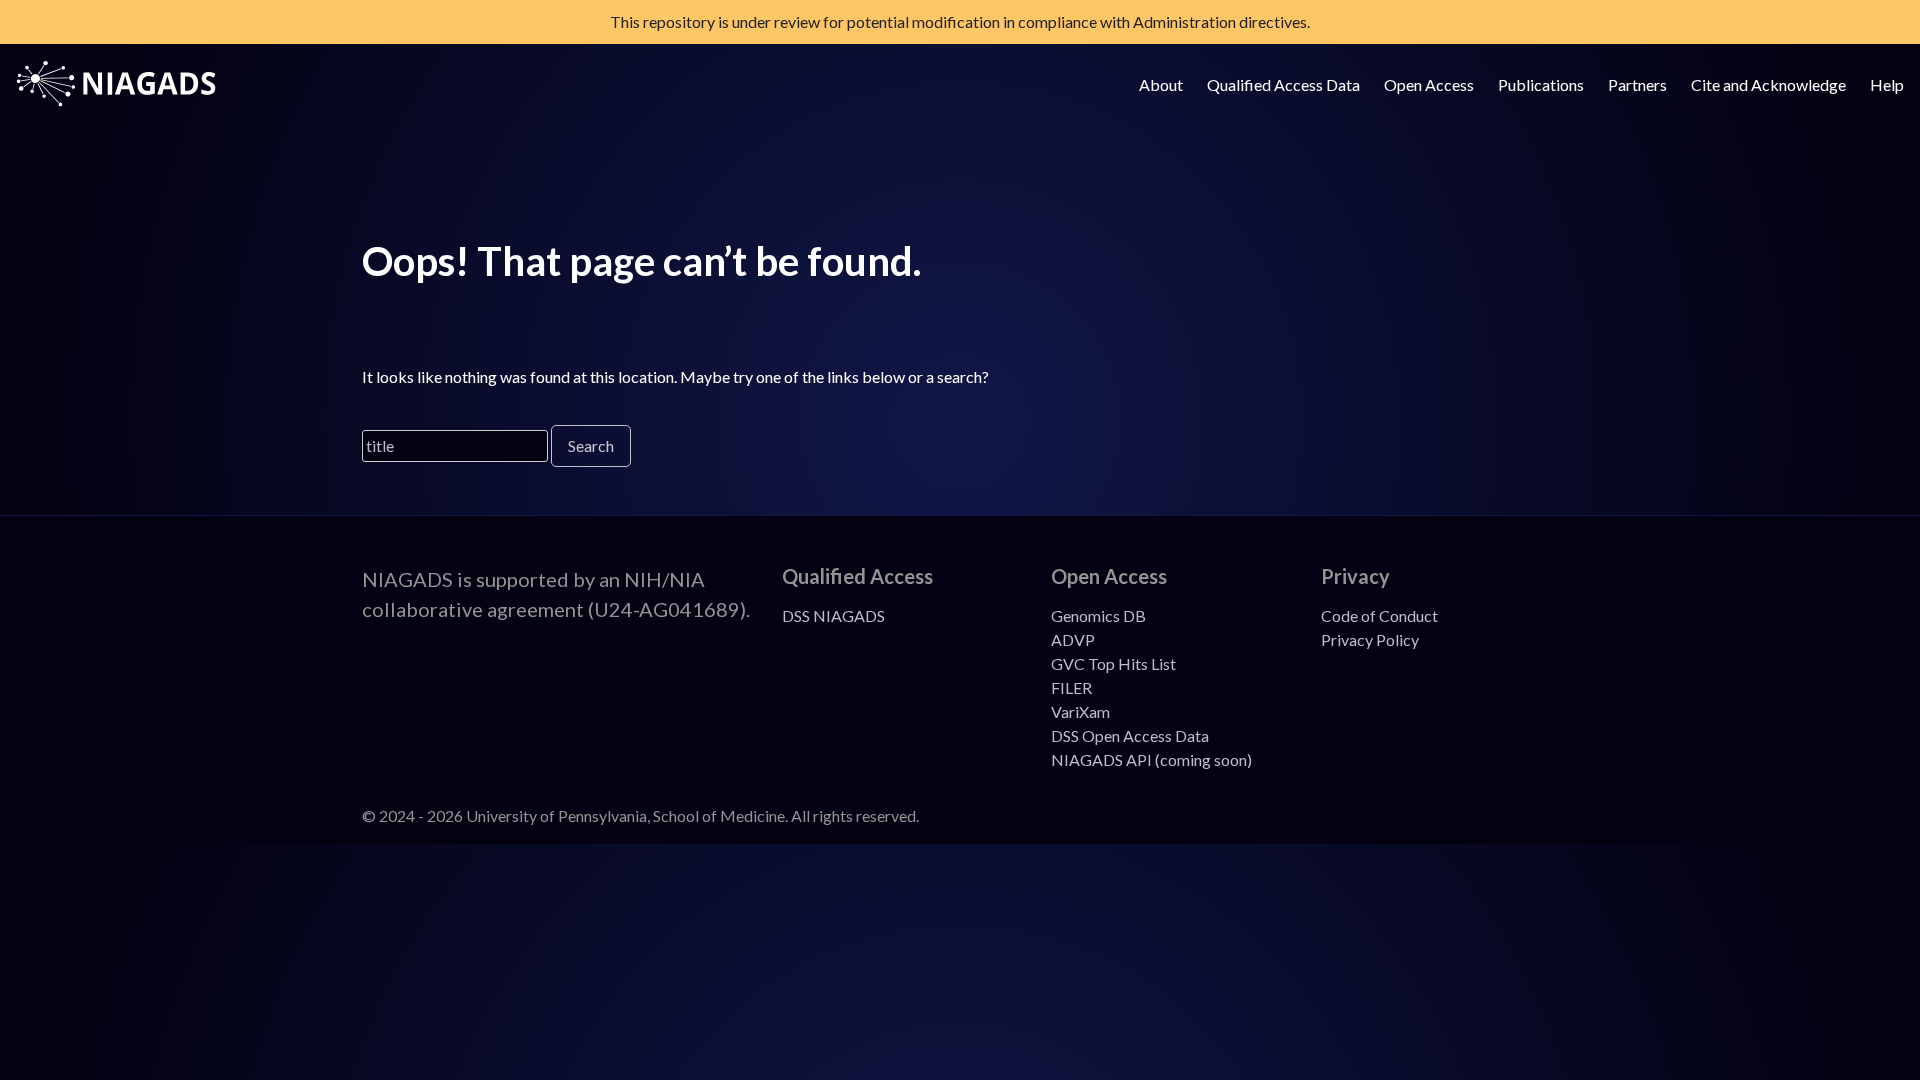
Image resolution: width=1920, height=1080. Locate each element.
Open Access (1429, 84)
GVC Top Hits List (1113, 663)
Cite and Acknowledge (1768, 84)
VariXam (1080, 711)
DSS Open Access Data (1130, 735)
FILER (1071, 687)
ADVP (1073, 639)
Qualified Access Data (1283, 84)
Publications (1541, 84)
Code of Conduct (1379, 615)
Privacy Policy (1370, 639)
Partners (1637, 84)
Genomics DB (1098, 615)
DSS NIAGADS (833, 615)
